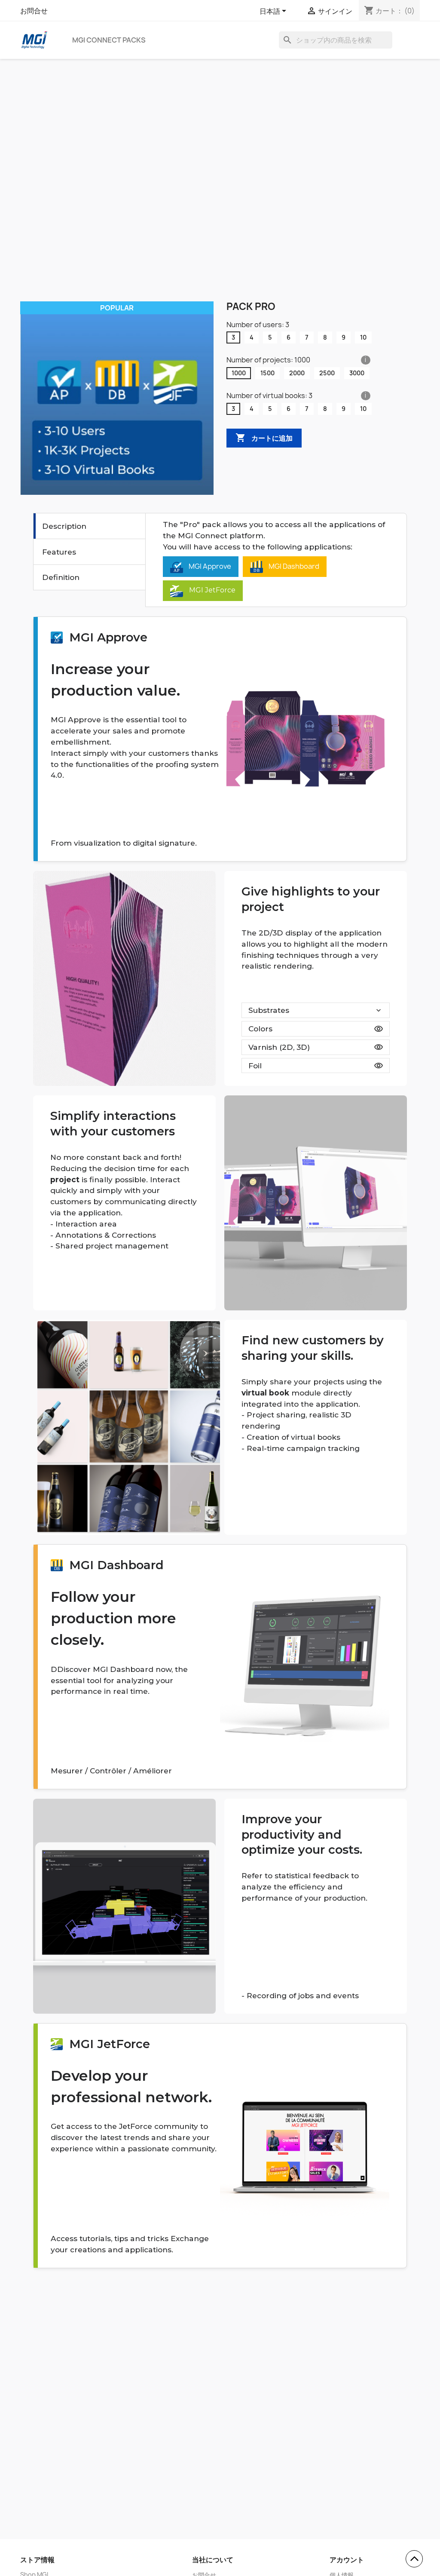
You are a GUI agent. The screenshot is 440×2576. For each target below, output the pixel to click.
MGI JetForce (211, 590)
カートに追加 (264, 438)
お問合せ (34, 11)
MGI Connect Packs (109, 40)
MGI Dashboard (293, 566)
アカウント (347, 2560)
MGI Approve (209, 566)
